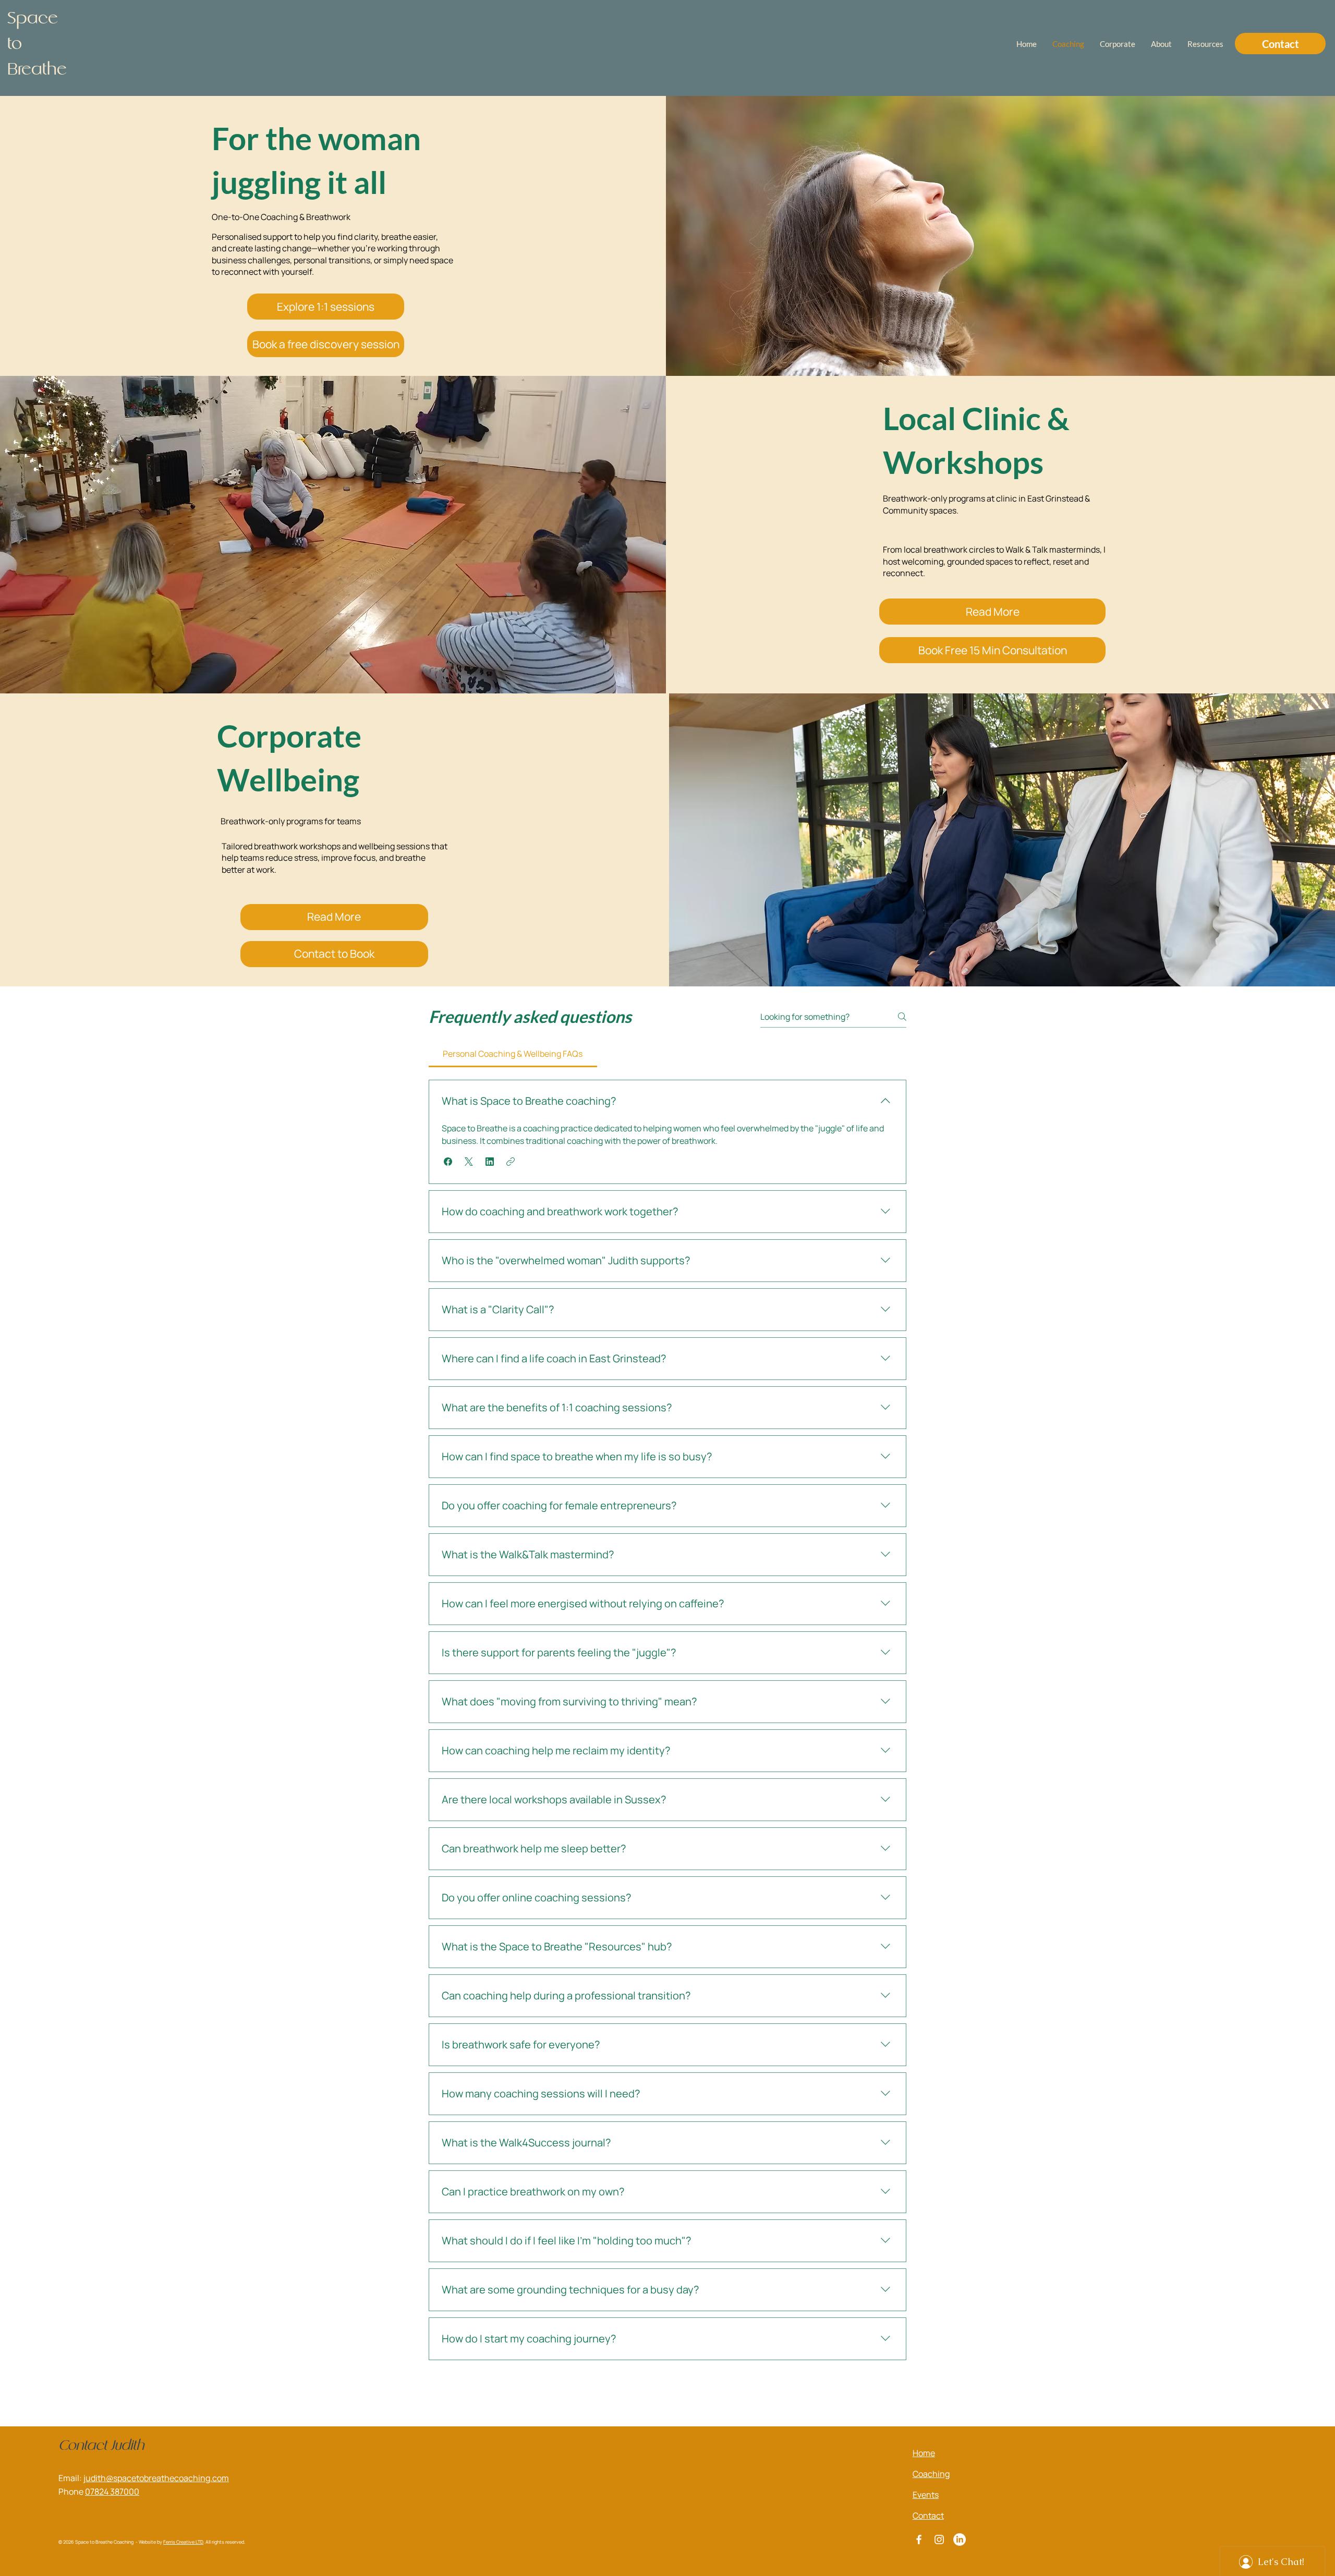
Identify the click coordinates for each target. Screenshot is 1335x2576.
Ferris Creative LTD (183, 2542)
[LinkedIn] (960, 2540)
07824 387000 (112, 2492)
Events (926, 2495)
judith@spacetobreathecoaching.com (156, 2478)
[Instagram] (939, 2540)
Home (924, 2453)
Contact (928, 2516)
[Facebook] (919, 2540)
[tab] (513, 1054)
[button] (448, 1162)
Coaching (931, 2474)
